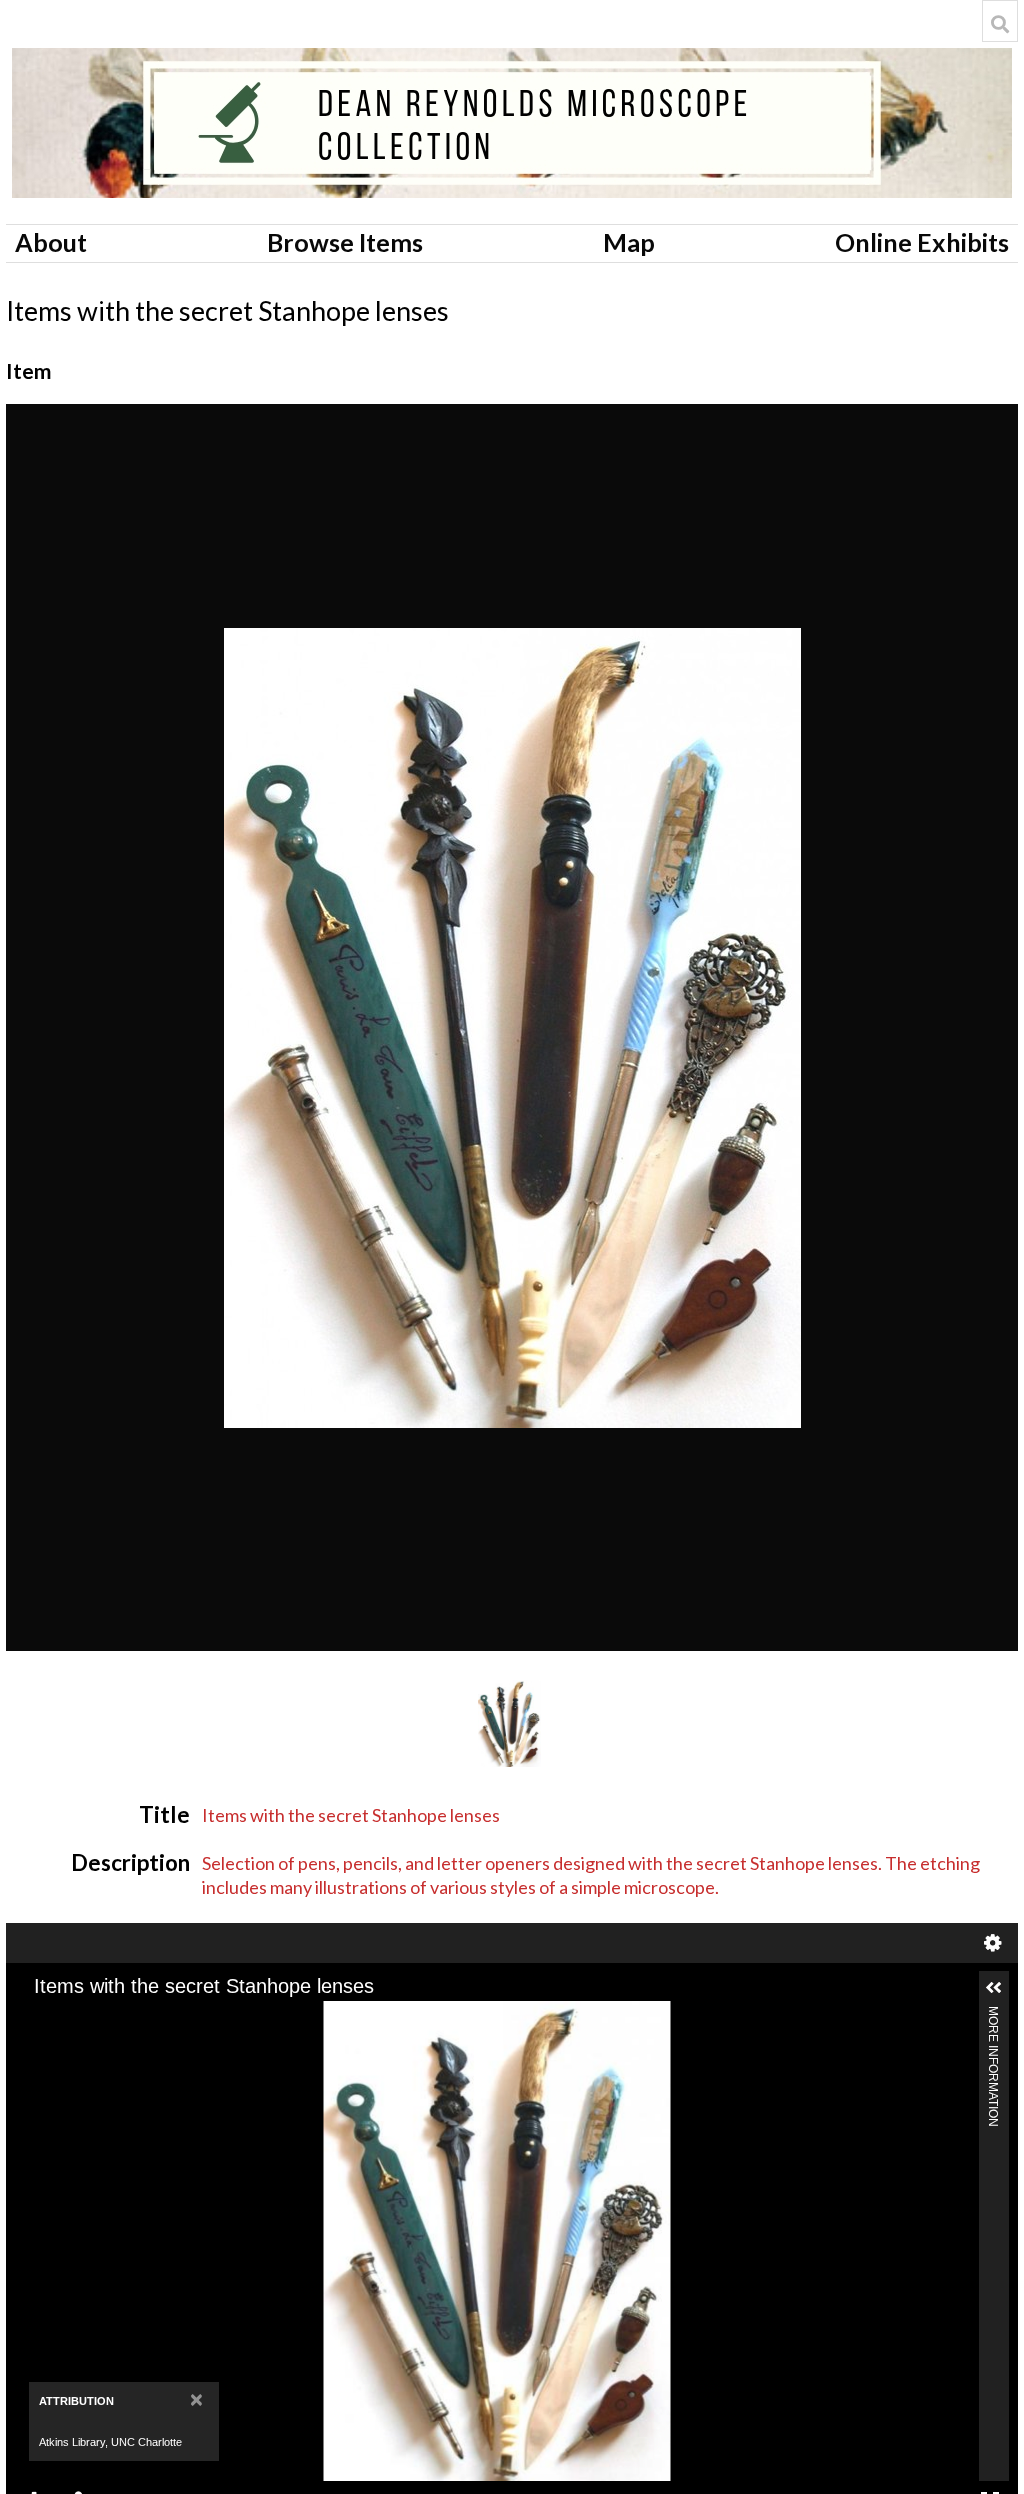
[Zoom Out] (73, 2018)
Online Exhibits (922, 242)
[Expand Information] (994, 1988)
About (51, 242)
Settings (993, 1943)
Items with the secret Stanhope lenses (351, 1815)
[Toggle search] (1000, 24)
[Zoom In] (39, 2018)
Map (629, 242)
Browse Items (345, 242)
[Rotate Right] (107, 2018)
